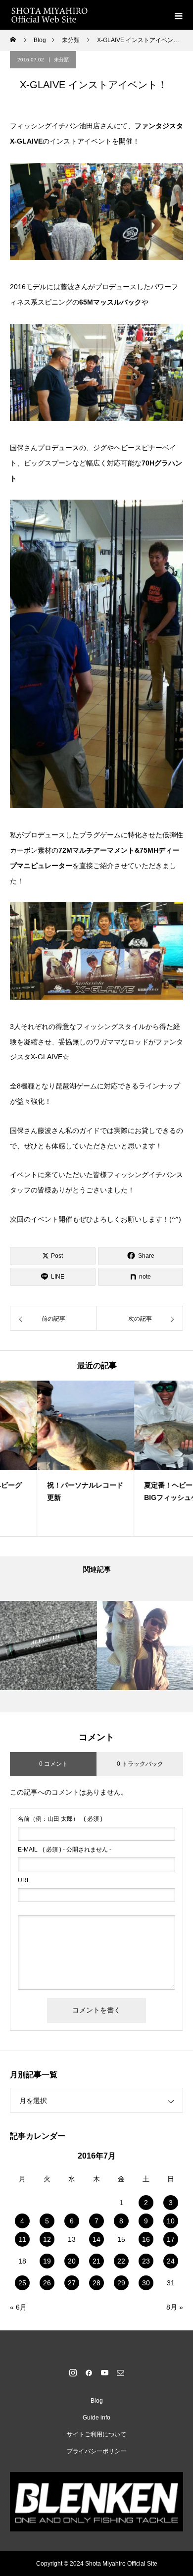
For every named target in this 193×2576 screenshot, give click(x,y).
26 (47, 2283)
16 (146, 2239)
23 (146, 2261)
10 (171, 2221)
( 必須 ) (60, 1819)
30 (146, 2283)
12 (47, 2239)
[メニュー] (178, 15)
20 (72, 2261)
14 (96, 2239)
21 (96, 2261)
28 (96, 2283)
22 (121, 2261)
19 (47, 2261)
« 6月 (18, 2307)
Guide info (96, 2418)
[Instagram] (73, 2372)
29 (121, 2283)
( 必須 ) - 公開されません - (65, 1850)
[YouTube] (104, 2372)
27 (72, 2283)
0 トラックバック (140, 1764)
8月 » (175, 2307)
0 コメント (53, 1764)
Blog (97, 2401)
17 (171, 2239)
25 (22, 2283)
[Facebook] (89, 2372)
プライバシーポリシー (96, 2451)
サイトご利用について (96, 2434)
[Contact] (120, 2372)
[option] (48, 1458)
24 (171, 2261)
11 (23, 2239)
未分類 (61, 60)
